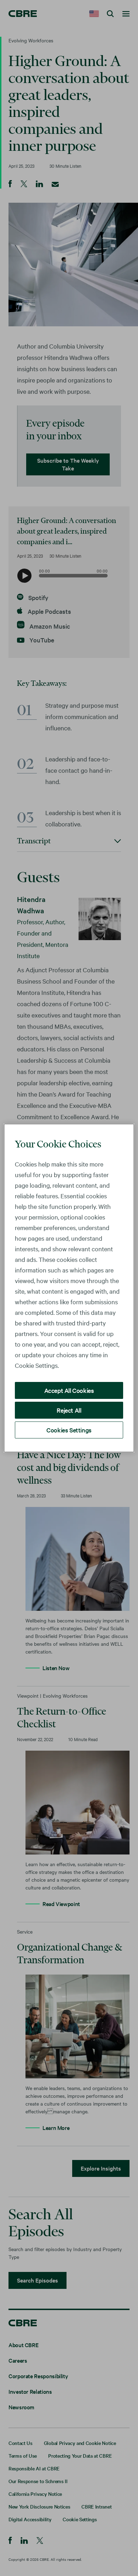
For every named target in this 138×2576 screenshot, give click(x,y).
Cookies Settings (69, 1430)
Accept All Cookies (69, 1390)
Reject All (69, 1410)
